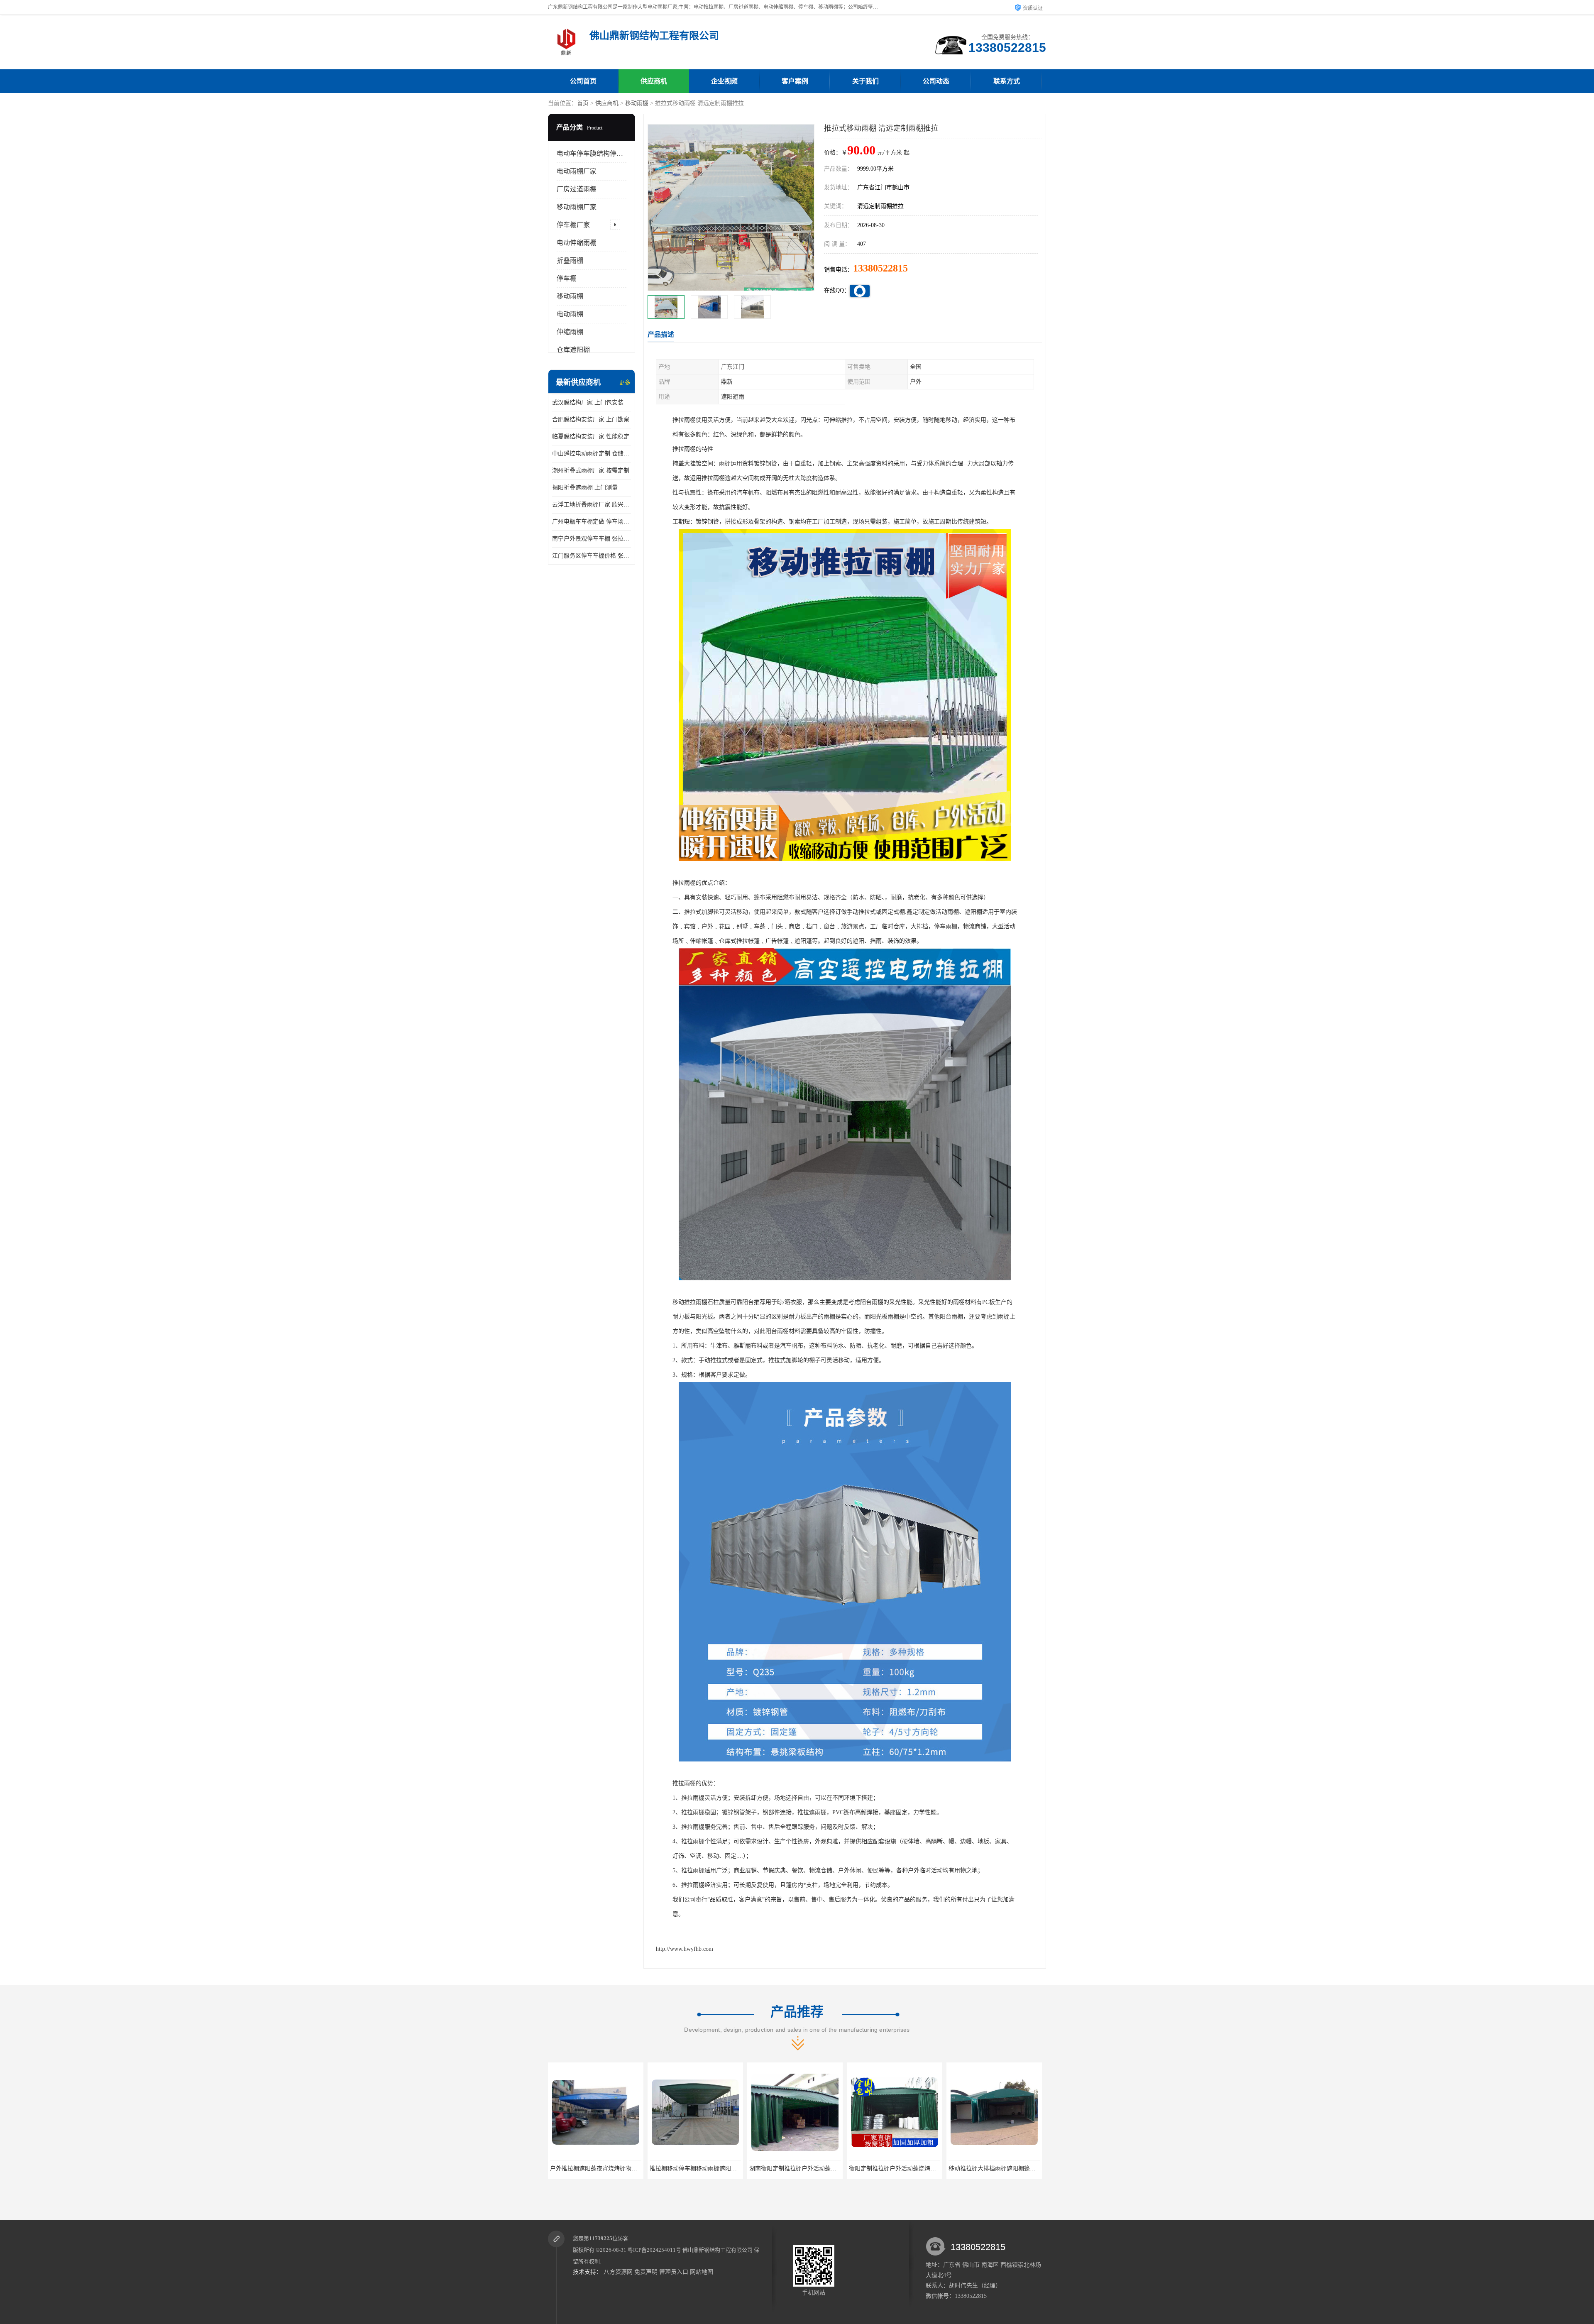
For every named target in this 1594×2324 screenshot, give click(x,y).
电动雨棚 (570, 314)
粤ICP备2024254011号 (654, 2250)
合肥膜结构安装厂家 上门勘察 (591, 420)
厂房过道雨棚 (577, 189)
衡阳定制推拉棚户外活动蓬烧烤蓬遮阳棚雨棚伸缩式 (698, 2169)
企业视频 (724, 81)
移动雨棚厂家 (577, 207)
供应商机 (654, 81)
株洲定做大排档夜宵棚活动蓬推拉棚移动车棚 (988, 2169)
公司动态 (936, 81)
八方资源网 (618, 2272)
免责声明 (646, 2272)
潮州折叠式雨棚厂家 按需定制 (591, 471)
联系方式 (1007, 81)
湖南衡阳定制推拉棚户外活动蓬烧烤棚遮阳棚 (590, 2169)
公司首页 (583, 81)
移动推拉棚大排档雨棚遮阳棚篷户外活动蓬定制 (792, 2169)
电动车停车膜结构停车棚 (593, 153)
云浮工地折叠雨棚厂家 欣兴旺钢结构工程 (592, 505)
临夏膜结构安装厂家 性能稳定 (591, 437)
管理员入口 (674, 2272)
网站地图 (702, 2272)
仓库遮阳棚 (573, 350)
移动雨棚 (637, 103)
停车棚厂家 (573, 225)
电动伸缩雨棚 (577, 243)
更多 (625, 383)
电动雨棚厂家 (577, 171)
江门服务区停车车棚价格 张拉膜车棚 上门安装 (592, 556)
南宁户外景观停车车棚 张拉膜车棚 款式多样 (592, 539)
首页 (583, 103)
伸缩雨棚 (570, 332)
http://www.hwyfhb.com (685, 1949)
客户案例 (795, 81)
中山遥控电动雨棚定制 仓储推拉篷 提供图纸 (592, 454)
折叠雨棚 (570, 261)
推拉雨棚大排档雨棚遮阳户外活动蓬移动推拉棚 (892, 2169)
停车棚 (567, 278)
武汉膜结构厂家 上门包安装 (588, 402)
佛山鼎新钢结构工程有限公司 (718, 2250)
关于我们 (865, 81)
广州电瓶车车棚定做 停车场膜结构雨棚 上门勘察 (592, 522)
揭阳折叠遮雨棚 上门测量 (585, 488)
